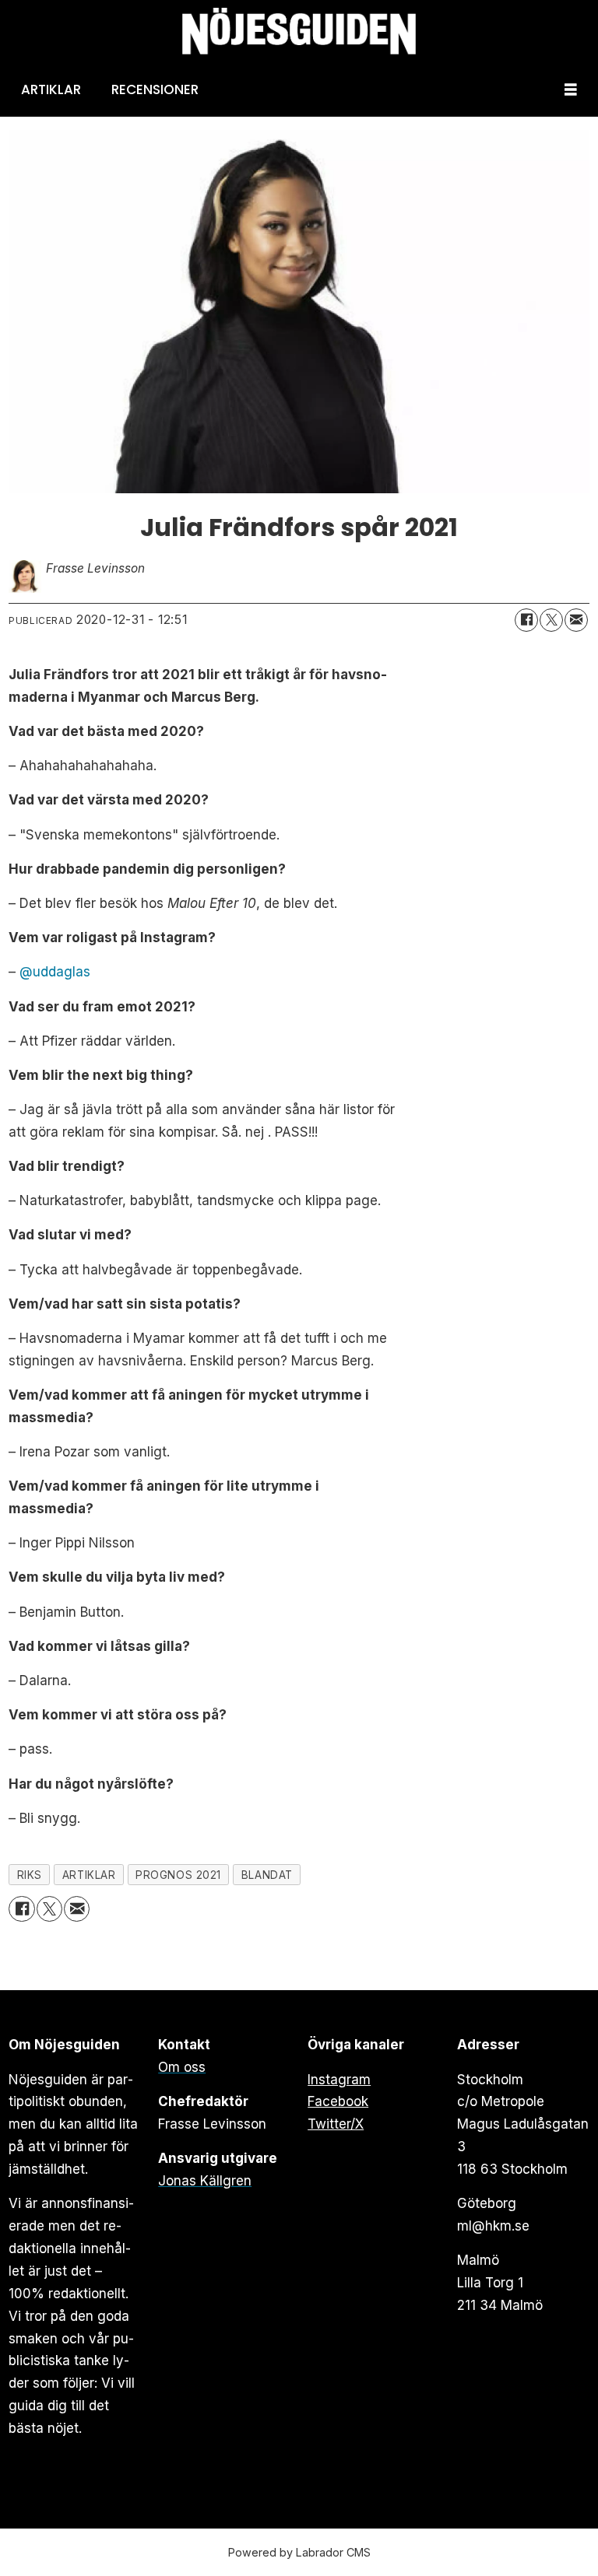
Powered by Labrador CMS (299, 2552)
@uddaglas (55, 972)
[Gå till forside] (299, 32)
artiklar (89, 1875)
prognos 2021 (178, 1875)
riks (30, 1875)
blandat (267, 1875)
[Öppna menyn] (571, 90)
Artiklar (51, 89)
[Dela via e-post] (576, 620)
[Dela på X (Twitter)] (551, 620)
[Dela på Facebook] (526, 620)
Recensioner (155, 89)
